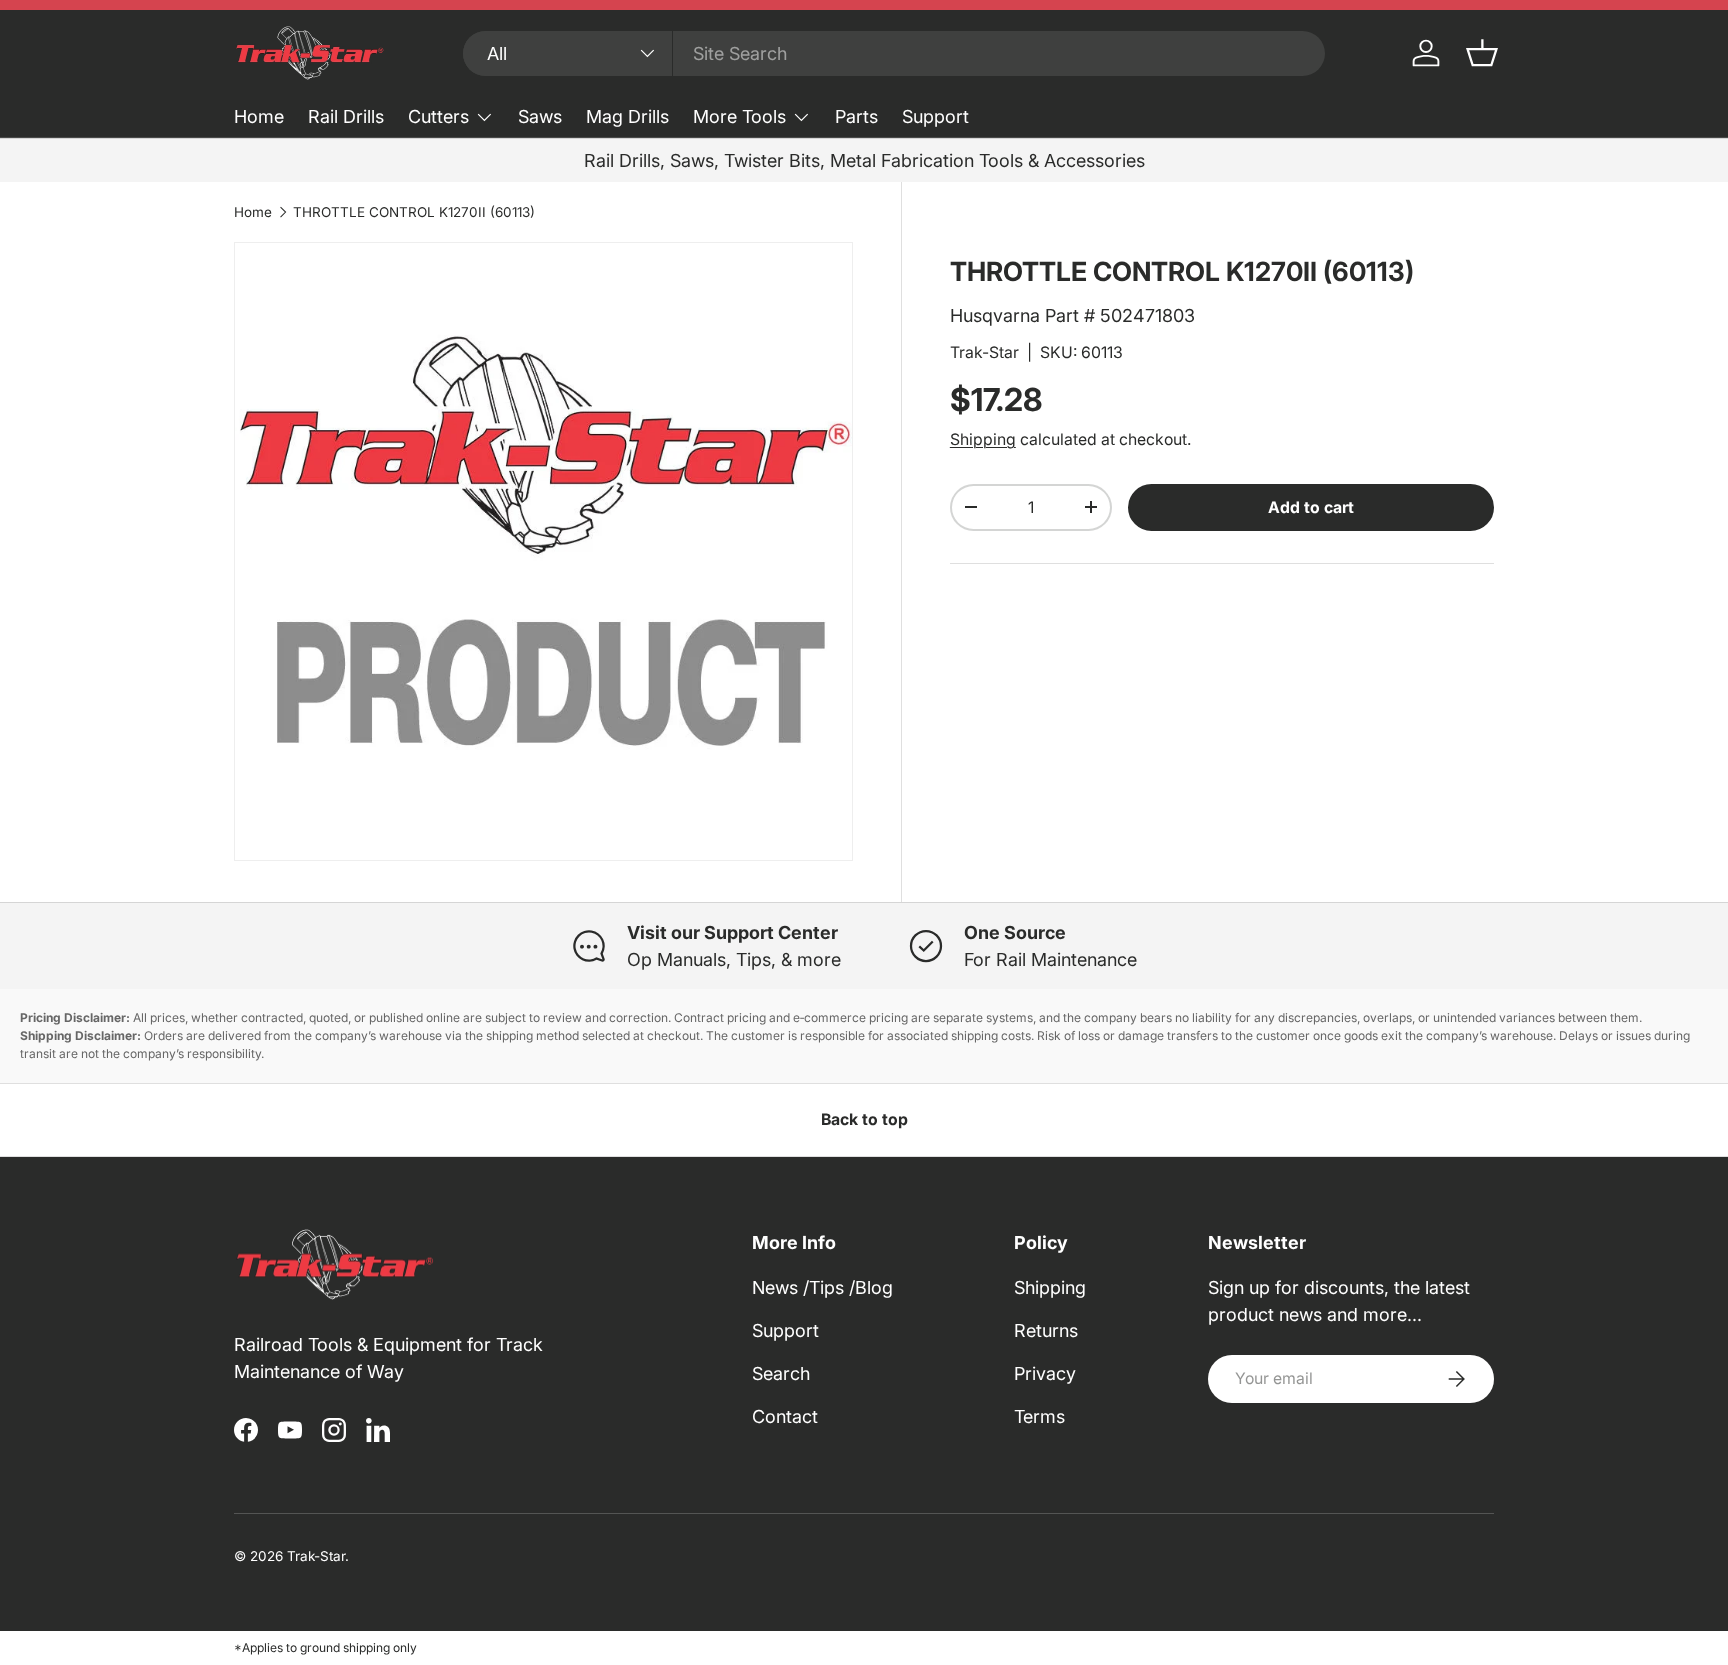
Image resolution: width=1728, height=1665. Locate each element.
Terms (1039, 1416)
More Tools (739, 116)
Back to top (864, 1119)
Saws (540, 116)
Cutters (438, 116)
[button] (1482, 53)
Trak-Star (984, 352)
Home (259, 116)
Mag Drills (627, 116)
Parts (856, 116)
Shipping (983, 439)
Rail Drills (346, 116)
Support (935, 116)
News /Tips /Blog (822, 1287)
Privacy (1045, 1373)
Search (781, 1373)
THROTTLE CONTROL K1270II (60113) (414, 212)
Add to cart (1311, 507)
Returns (1046, 1330)
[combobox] (894, 53)
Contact (785, 1416)
